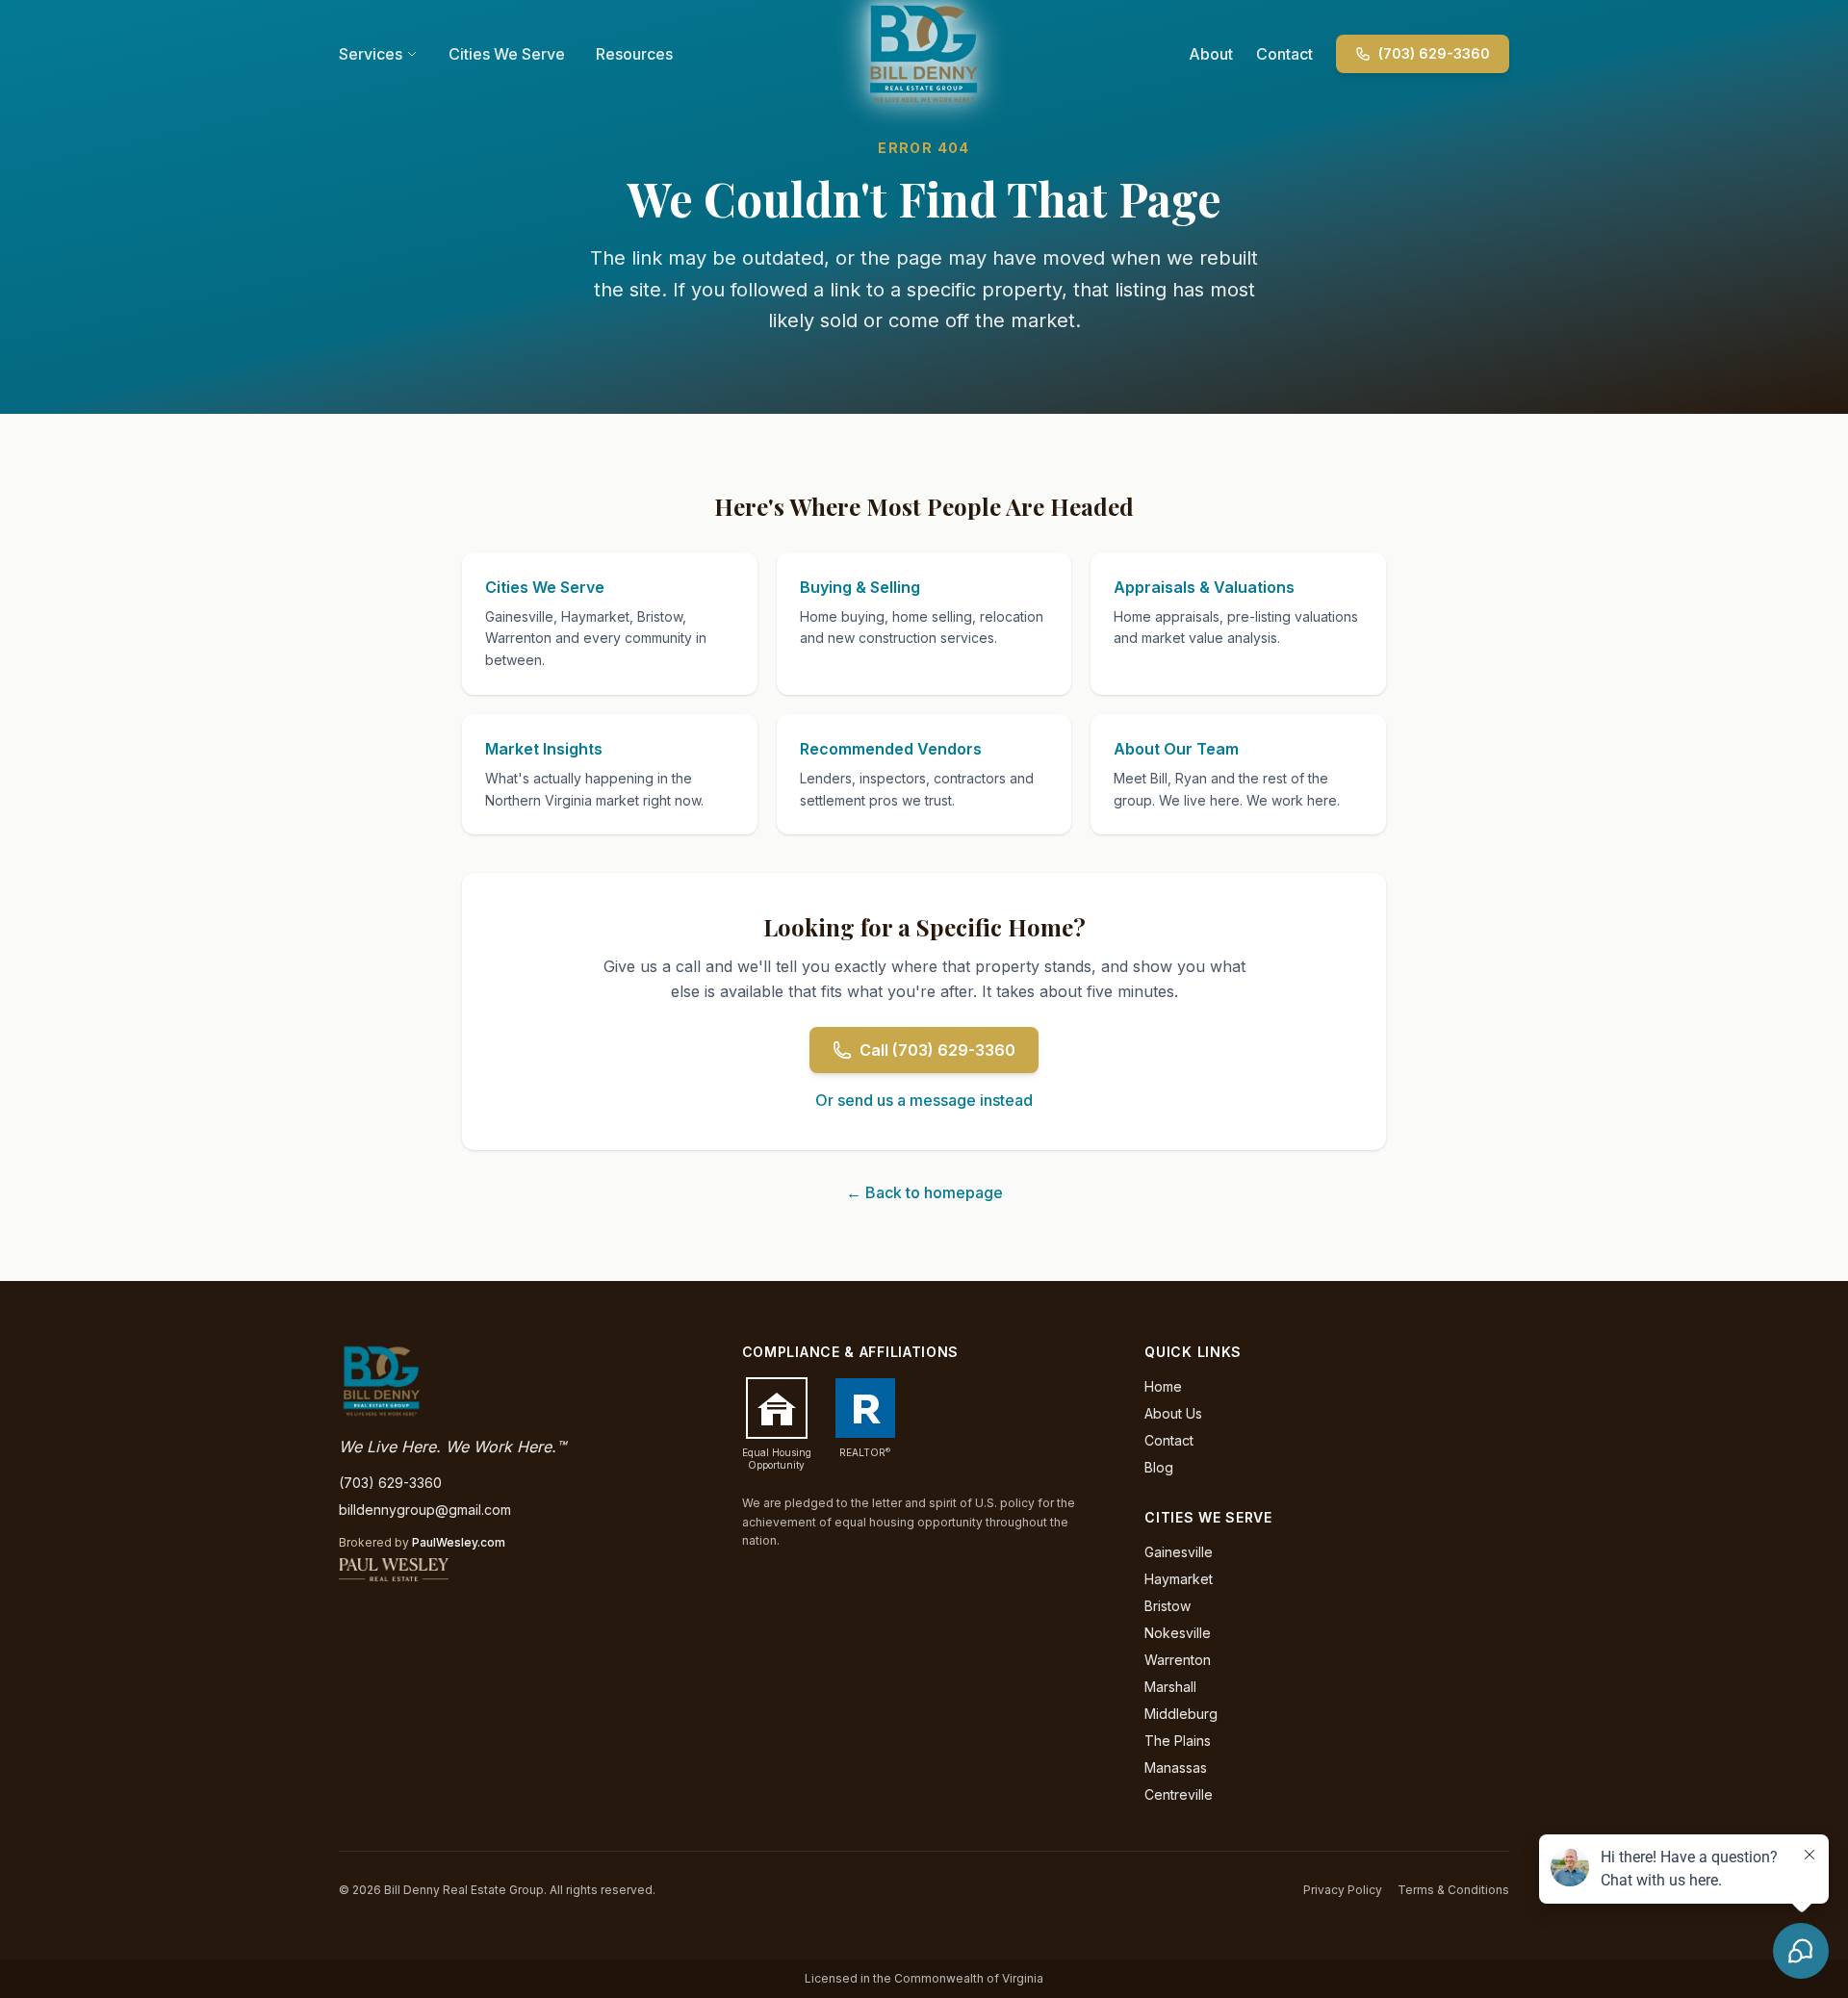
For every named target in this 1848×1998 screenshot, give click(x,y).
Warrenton (1178, 1660)
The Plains (1178, 1741)
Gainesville (1179, 1552)
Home (1163, 1386)
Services (371, 54)
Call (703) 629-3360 (937, 1050)
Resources (634, 54)
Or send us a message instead (924, 1100)
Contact (1284, 54)
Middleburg (1181, 1714)
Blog (1159, 1467)
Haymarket (1179, 1579)
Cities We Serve (507, 54)
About (1211, 54)
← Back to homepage (924, 1192)
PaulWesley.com (459, 1542)
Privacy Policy (1343, 1890)
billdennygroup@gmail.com (425, 1510)
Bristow (1168, 1606)
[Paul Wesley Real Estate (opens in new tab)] (394, 1570)
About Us (1173, 1413)
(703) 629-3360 (1434, 53)
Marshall (1170, 1687)
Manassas (1176, 1767)
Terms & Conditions (1453, 1890)
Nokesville (1178, 1633)
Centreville (1179, 1794)
